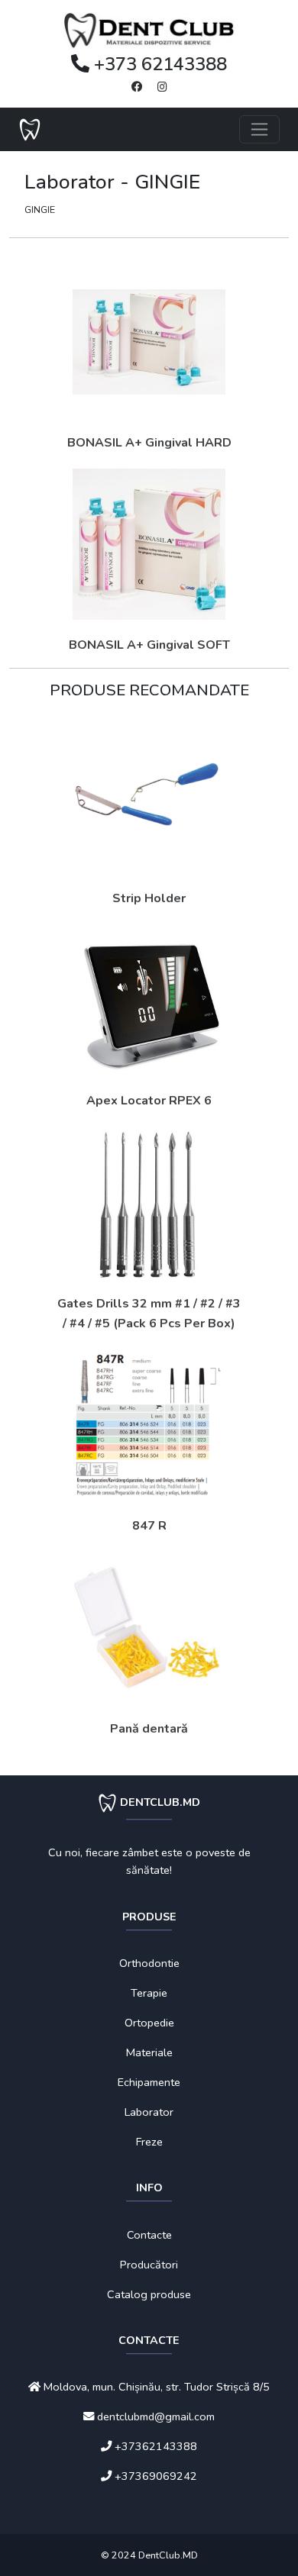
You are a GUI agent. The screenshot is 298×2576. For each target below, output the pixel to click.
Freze (149, 2142)
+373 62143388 (158, 64)
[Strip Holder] (149, 797)
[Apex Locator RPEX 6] (149, 1000)
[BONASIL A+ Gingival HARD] (149, 342)
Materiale (149, 2052)
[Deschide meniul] (259, 129)
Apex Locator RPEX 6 (149, 1101)
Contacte (149, 2235)
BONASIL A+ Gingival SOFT (149, 645)
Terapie (149, 1993)
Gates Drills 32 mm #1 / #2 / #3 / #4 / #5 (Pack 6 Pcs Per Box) (149, 1314)
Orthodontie (149, 1963)
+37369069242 (156, 2476)
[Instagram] (162, 87)
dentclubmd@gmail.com (154, 2416)
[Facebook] (137, 87)
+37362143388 (156, 2446)
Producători (149, 2265)
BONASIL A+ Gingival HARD (149, 443)
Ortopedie (149, 2023)
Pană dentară (149, 1729)
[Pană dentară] (149, 1628)
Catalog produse (149, 2294)
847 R (149, 1526)
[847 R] (149, 1425)
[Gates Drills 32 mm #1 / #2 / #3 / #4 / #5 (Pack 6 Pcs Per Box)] (149, 1203)
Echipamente (149, 2082)
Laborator (149, 2112)
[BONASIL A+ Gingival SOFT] (149, 544)
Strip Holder (149, 898)
